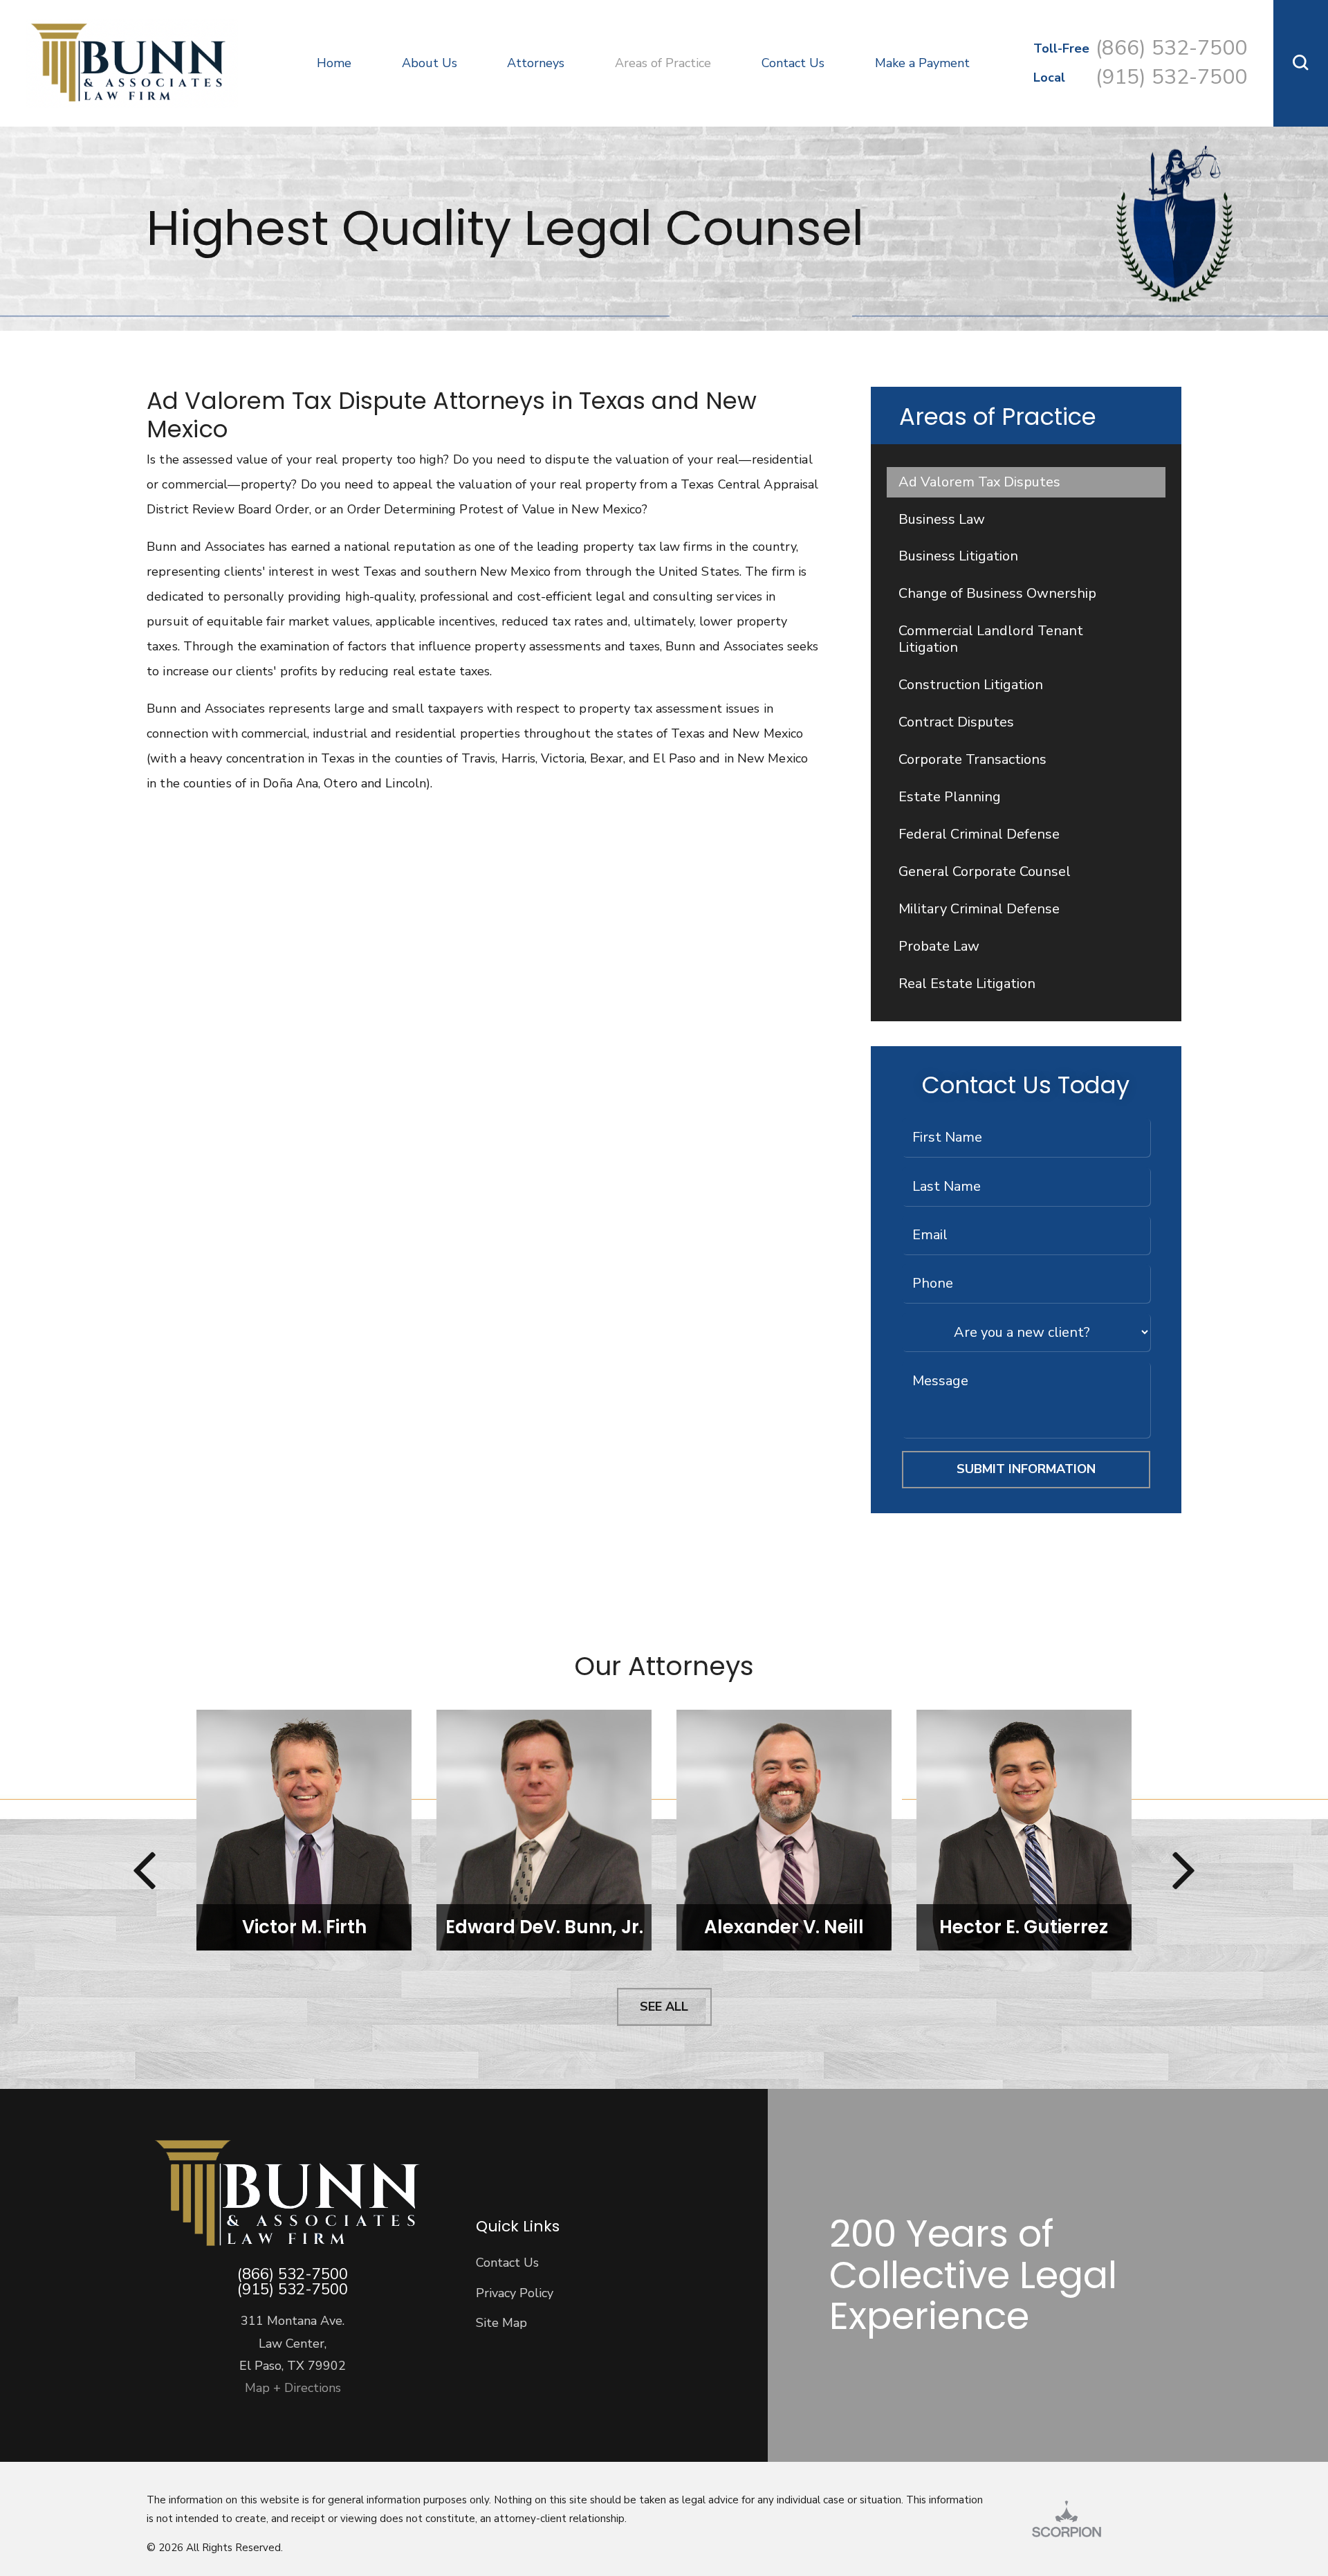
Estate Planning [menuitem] (221, 39)
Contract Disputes (956, 722)
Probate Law (939, 946)
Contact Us (507, 2263)
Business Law (942, 519)
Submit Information (1026, 1469)
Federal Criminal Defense (979, 834)
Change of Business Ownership (997, 593)
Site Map (501, 2323)
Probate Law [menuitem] (212, 80)
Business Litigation (958, 556)
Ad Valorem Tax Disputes (979, 482)
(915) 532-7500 (1171, 77)
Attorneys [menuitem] (536, 63)
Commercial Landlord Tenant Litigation (991, 639)
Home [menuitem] (334, 63)
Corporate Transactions (972, 759)
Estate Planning (950, 797)
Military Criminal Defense (979, 909)
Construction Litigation (971, 685)
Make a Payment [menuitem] (922, 63)
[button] (1301, 63)
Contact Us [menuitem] (793, 63)
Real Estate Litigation (967, 984)
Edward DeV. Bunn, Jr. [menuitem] (237, 80)
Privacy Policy (515, 2293)
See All (664, 2007)
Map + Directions (293, 2388)
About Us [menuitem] (430, 63)
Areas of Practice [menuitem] (663, 63)
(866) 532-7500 (1171, 48)
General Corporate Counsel (985, 871)
